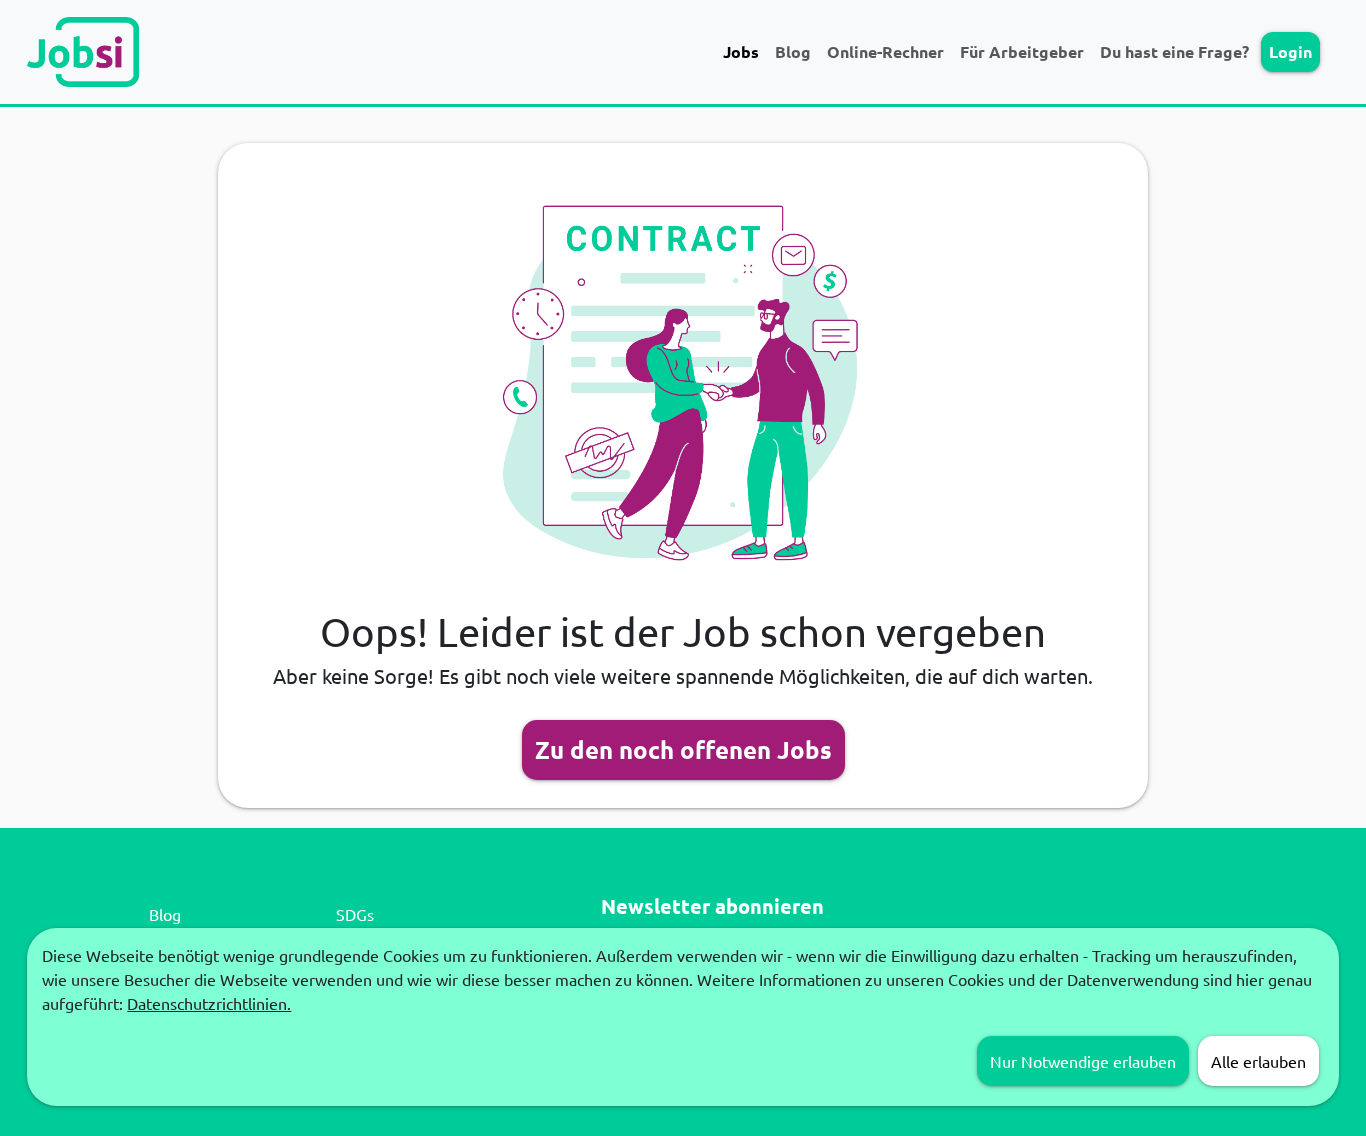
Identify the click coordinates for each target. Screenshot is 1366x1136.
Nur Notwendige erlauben (1083, 1061)
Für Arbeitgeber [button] (1022, 51)
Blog (793, 51)
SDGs (355, 914)
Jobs (741, 51)
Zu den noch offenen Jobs (683, 749)
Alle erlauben (1258, 1061)
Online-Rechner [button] (885, 51)
